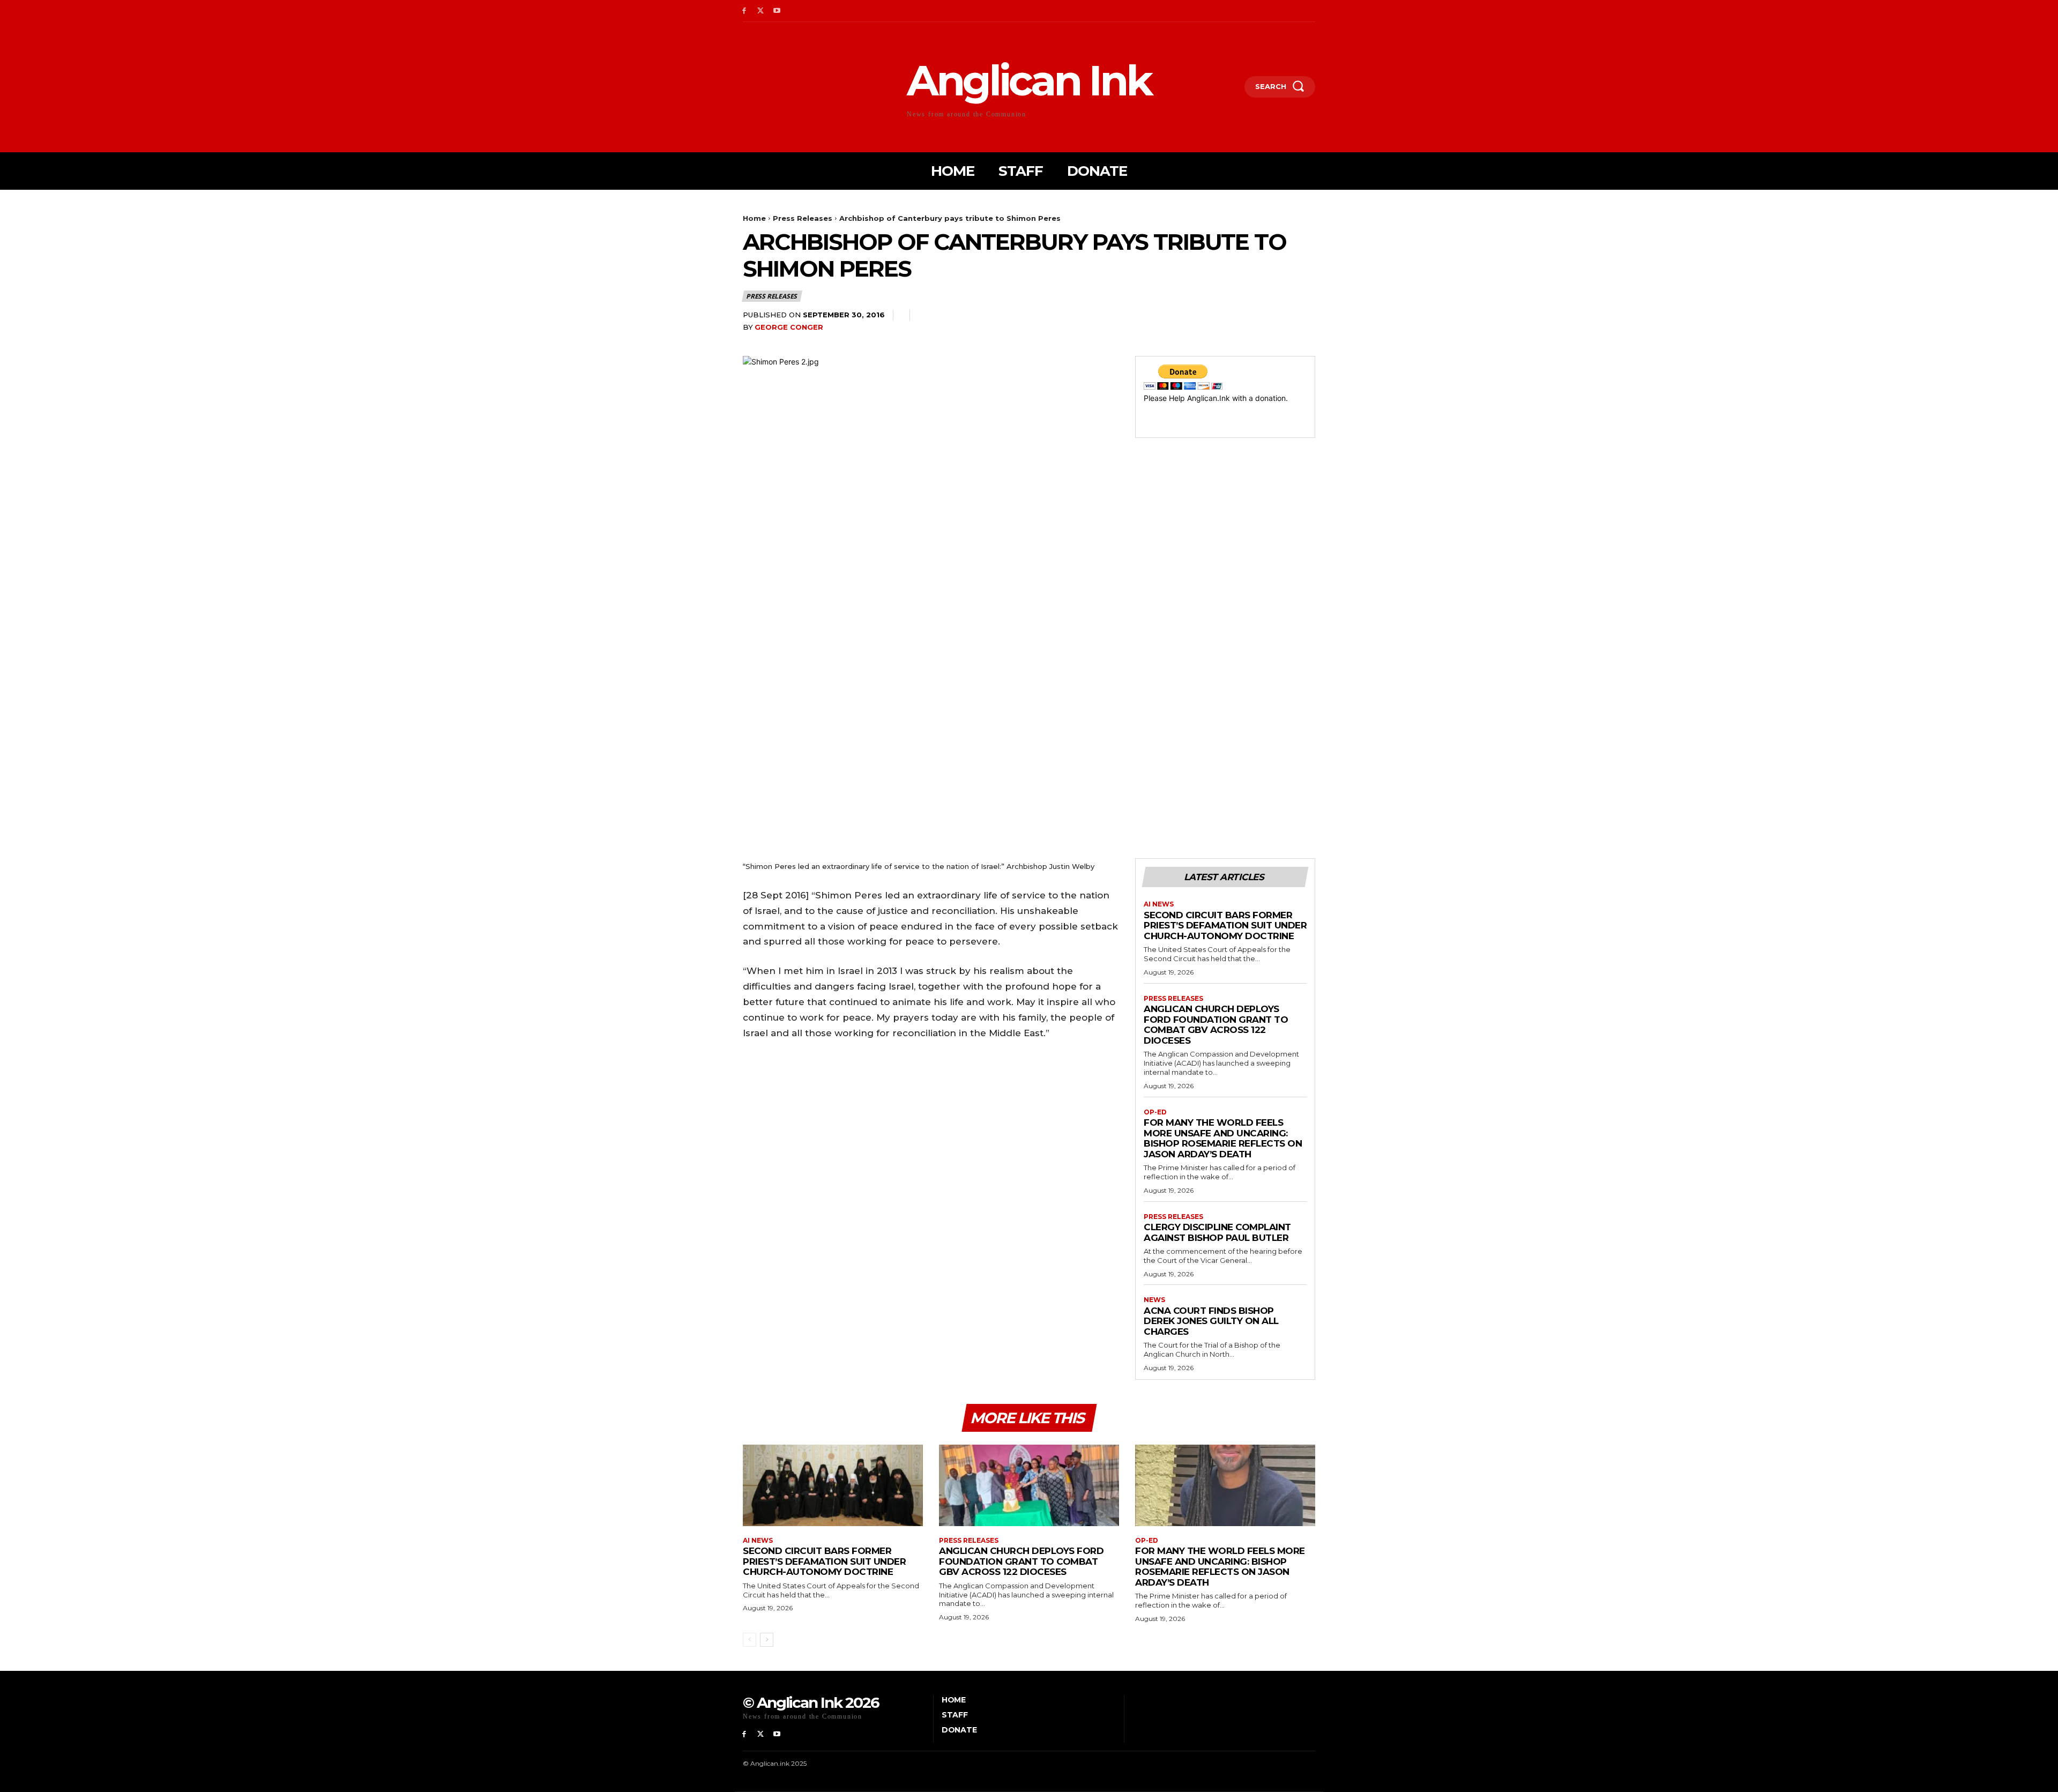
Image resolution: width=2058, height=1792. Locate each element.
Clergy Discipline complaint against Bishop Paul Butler (1217, 1232)
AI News (1159, 904)
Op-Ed (1155, 1112)
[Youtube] (777, 11)
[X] (761, 11)
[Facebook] (744, 11)
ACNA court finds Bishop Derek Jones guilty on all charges (1211, 1321)
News (1154, 1300)
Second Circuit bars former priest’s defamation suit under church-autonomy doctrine (1225, 925)
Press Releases (803, 218)
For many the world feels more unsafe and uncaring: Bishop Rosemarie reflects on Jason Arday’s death (1223, 1138)
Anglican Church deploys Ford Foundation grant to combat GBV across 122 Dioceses (1216, 1025)
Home (754, 218)
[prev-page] (750, 1640)
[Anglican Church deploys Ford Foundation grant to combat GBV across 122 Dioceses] (1029, 1485)
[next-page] (767, 1640)
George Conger (789, 327)
